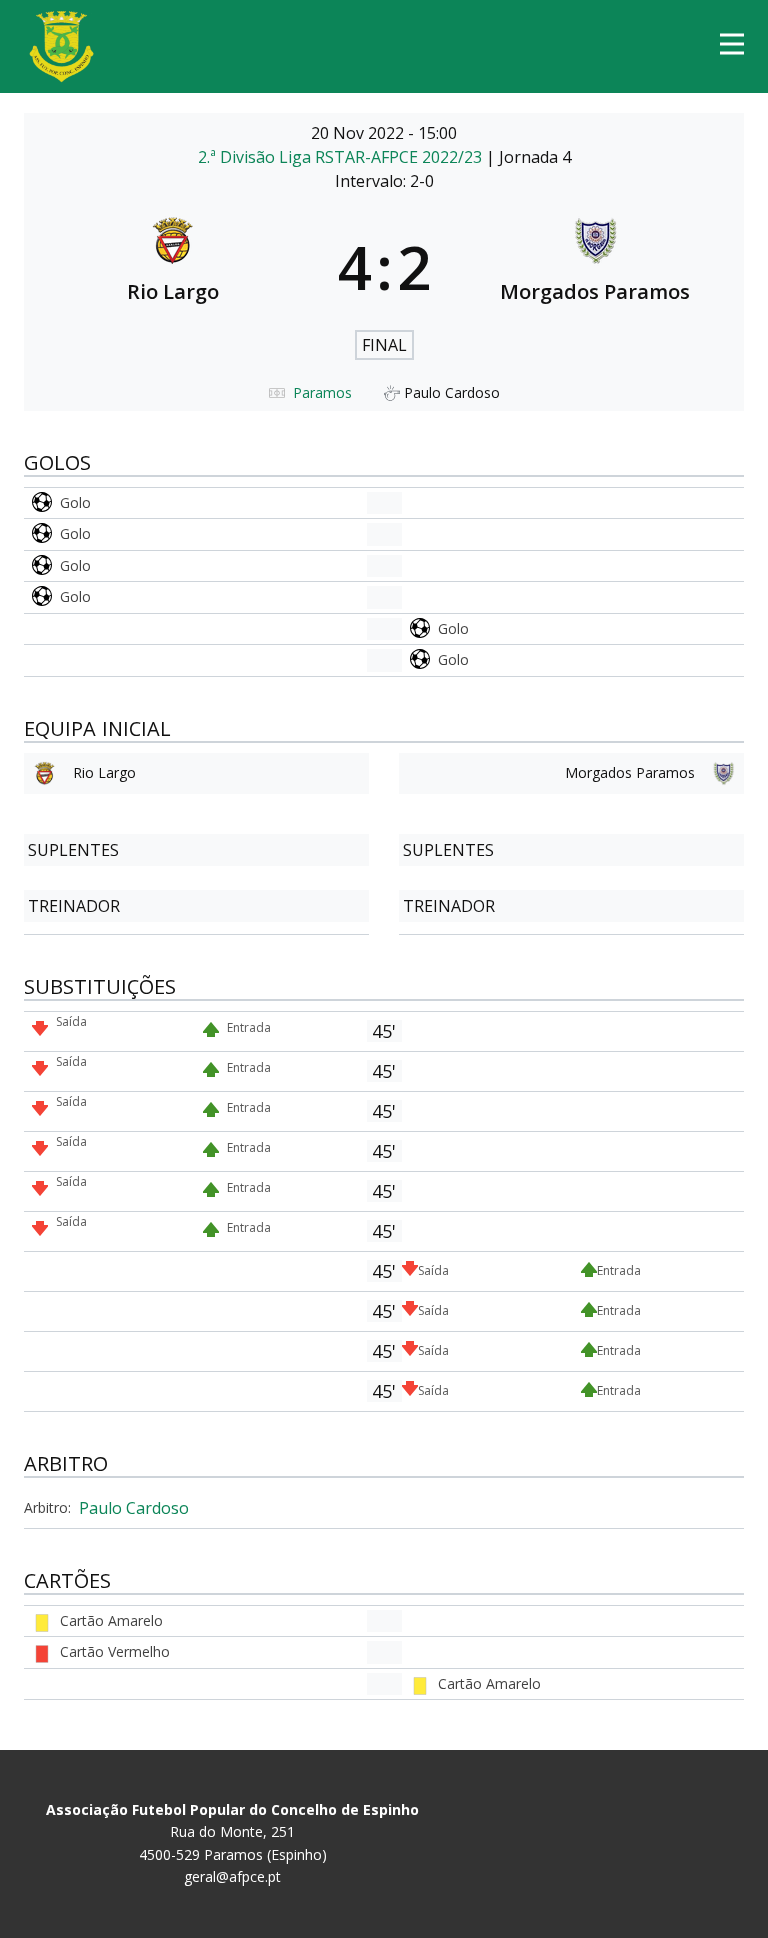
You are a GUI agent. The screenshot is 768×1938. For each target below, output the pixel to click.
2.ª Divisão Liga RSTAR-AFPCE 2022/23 (342, 157)
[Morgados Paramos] (596, 267)
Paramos (322, 392)
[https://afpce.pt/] (61, 46)
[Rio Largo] (173, 267)
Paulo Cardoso (134, 1508)
